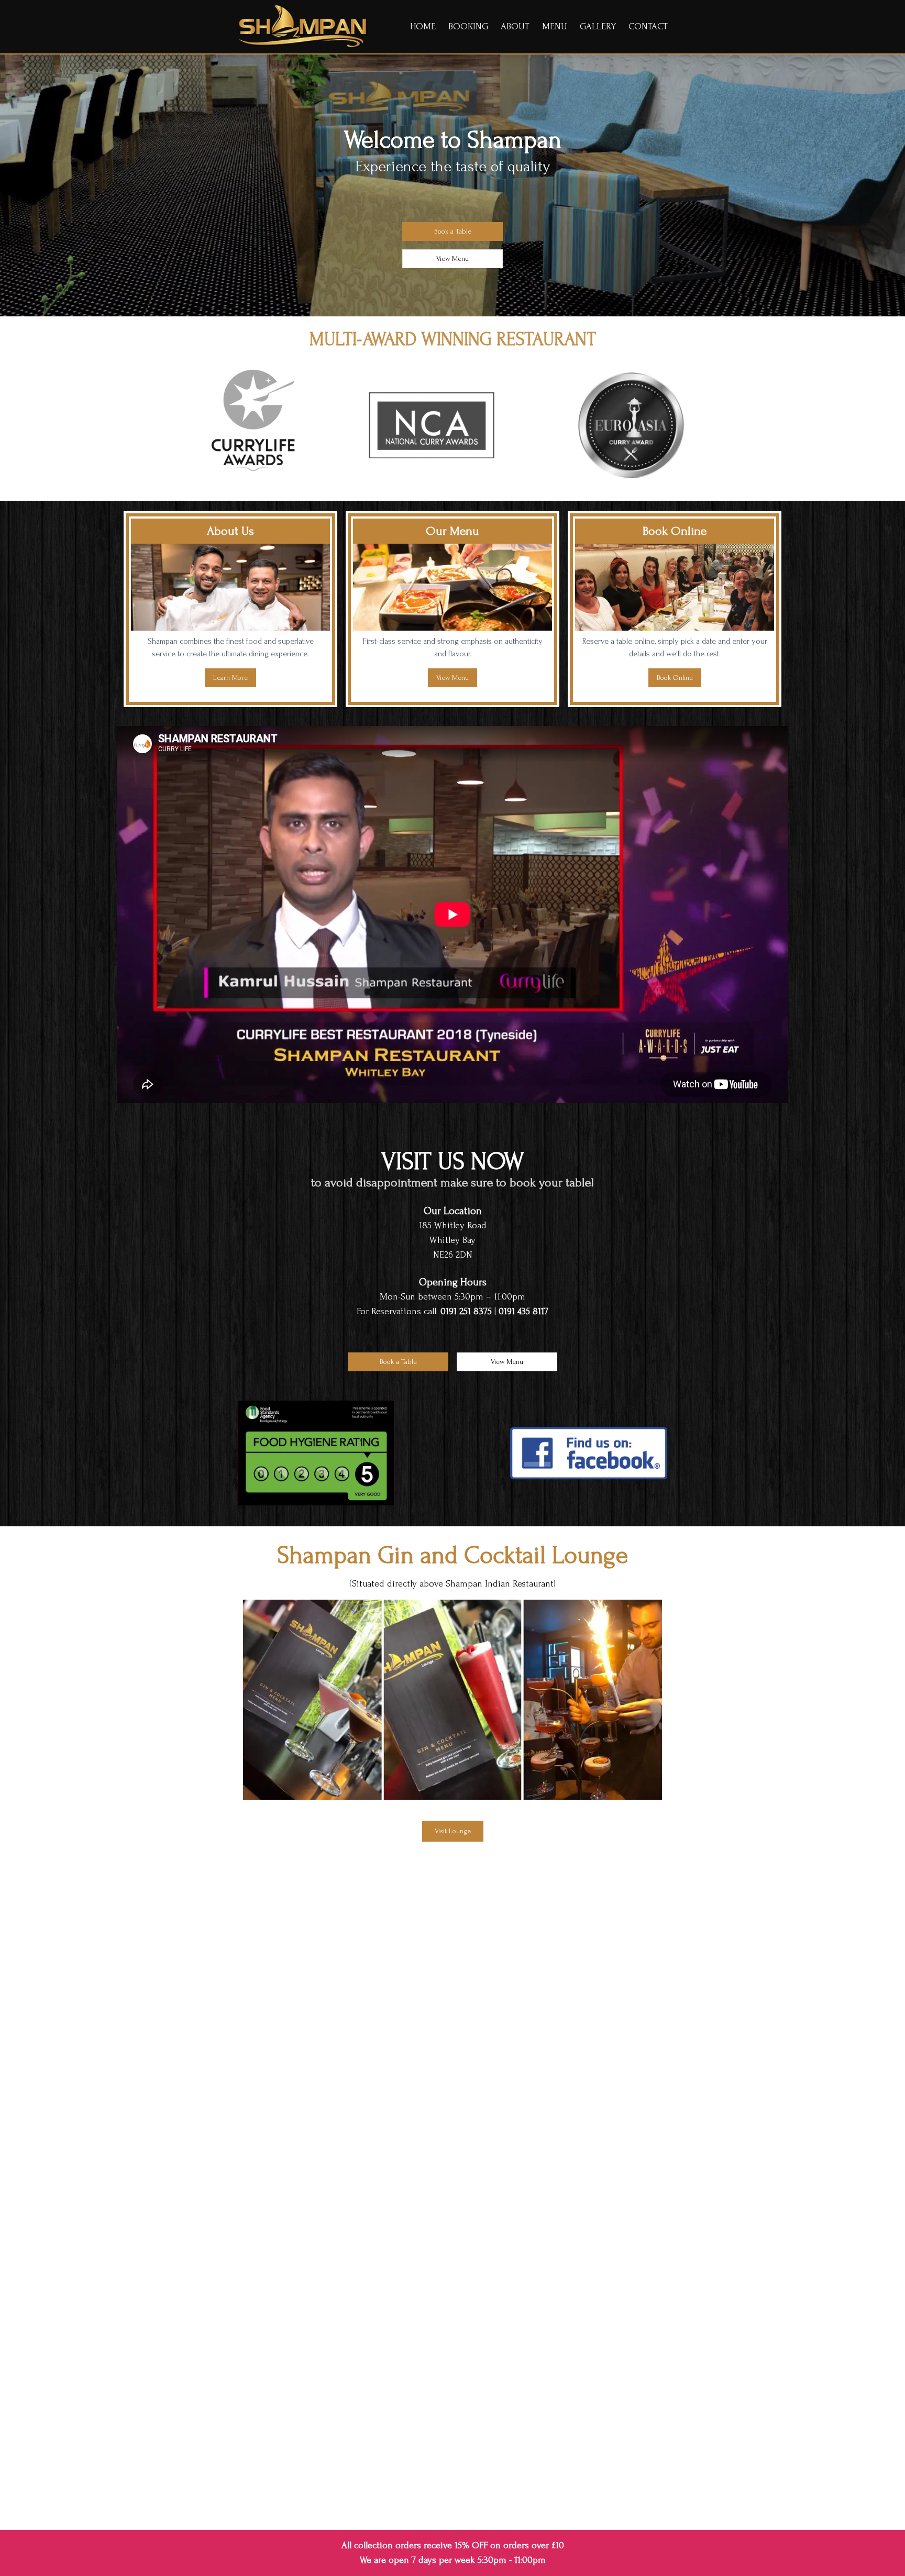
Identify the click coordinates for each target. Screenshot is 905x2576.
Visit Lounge (453, 1831)
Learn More (230, 678)
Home (423, 26)
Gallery (598, 26)
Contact (648, 26)
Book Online (675, 678)
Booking (468, 26)
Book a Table (453, 231)
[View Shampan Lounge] (452, 1700)
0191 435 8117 (523, 1311)
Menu (555, 26)
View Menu (452, 258)
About (515, 26)
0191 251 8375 (466, 1311)
